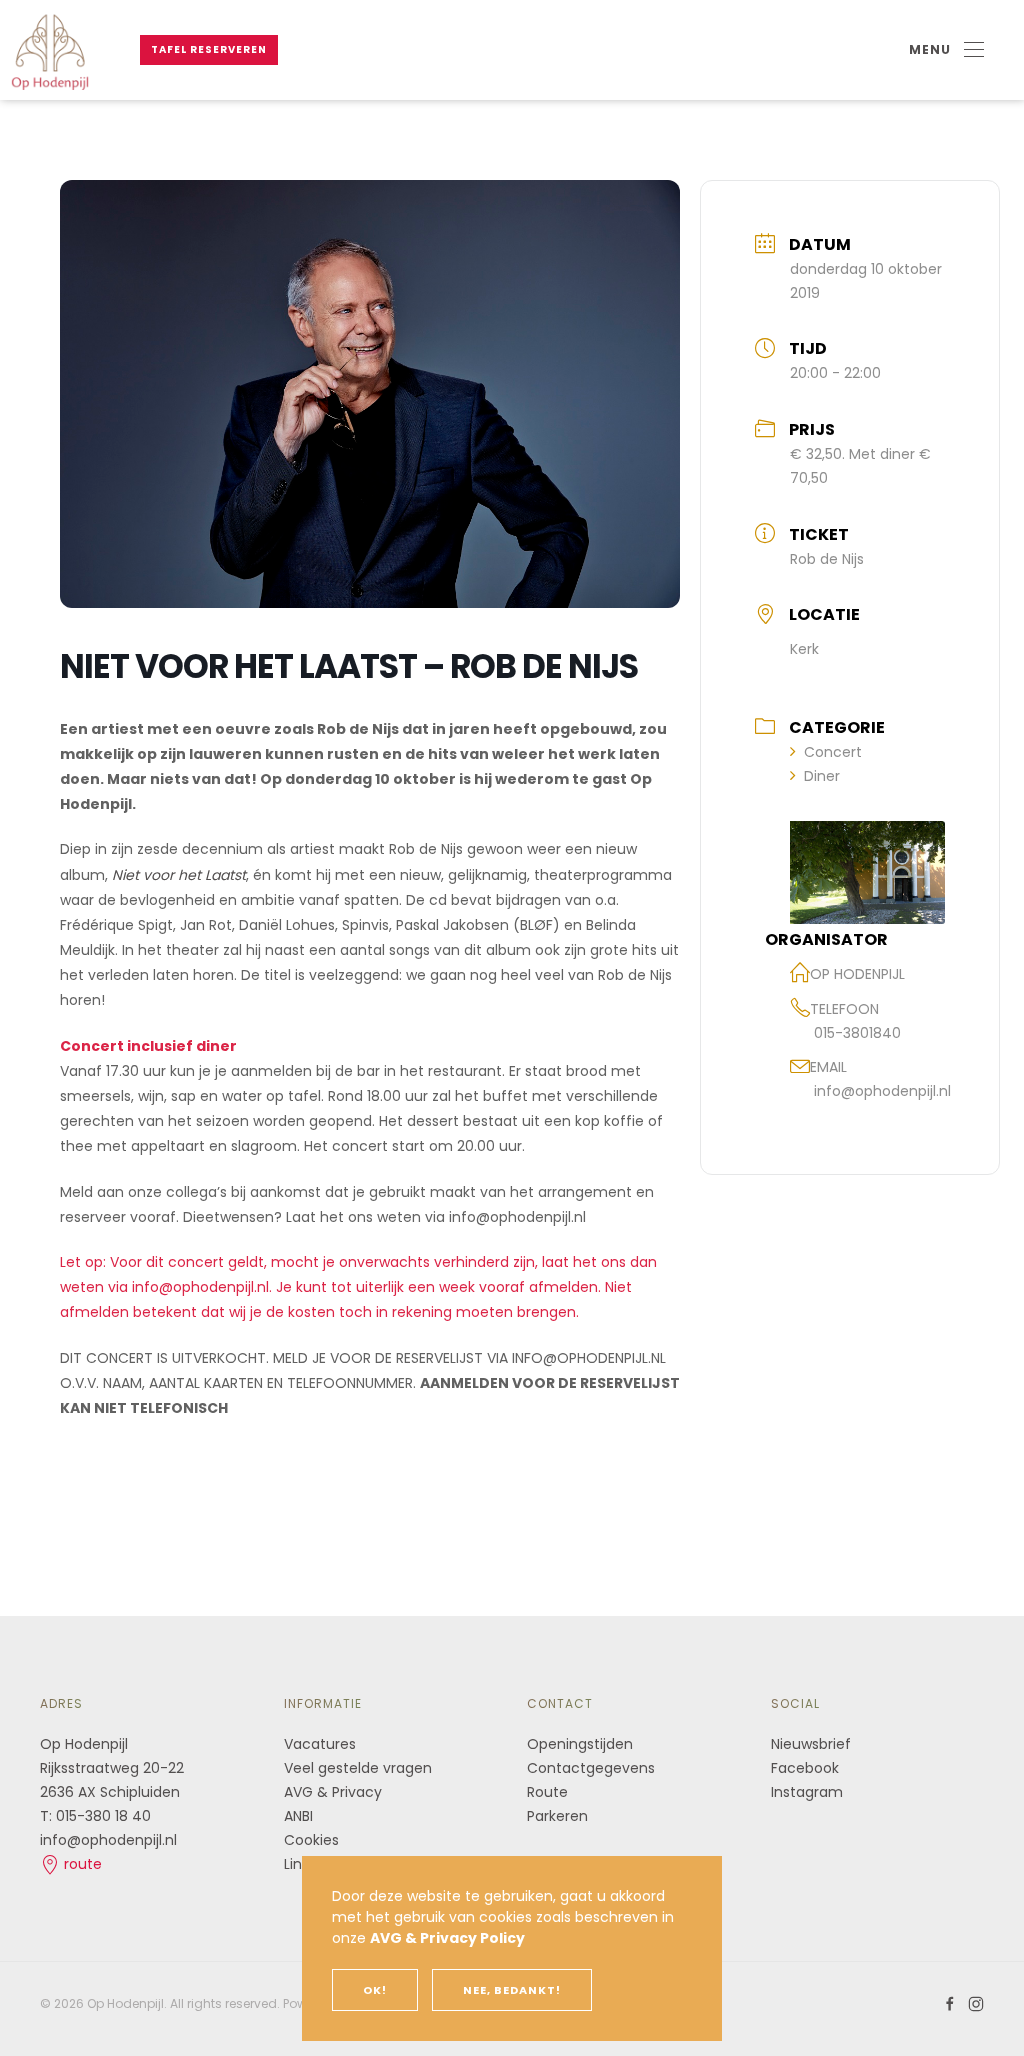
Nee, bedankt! (512, 1990)
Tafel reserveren (209, 49)
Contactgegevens (591, 1768)
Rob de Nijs (827, 559)
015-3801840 (857, 1033)
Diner (822, 776)
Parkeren (557, 1816)
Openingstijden (580, 1744)
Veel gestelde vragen (358, 1768)
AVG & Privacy (333, 1792)
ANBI (298, 1816)
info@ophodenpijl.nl (882, 1091)
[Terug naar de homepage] (50, 50)
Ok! (375, 1990)
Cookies (311, 1840)
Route (549, 1792)
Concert (833, 752)
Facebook (805, 1768)
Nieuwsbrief (811, 1744)
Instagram (807, 1792)
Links (300, 1864)
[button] (946, 50)
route (81, 1864)
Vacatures (320, 1744)
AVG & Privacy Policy (447, 1938)
